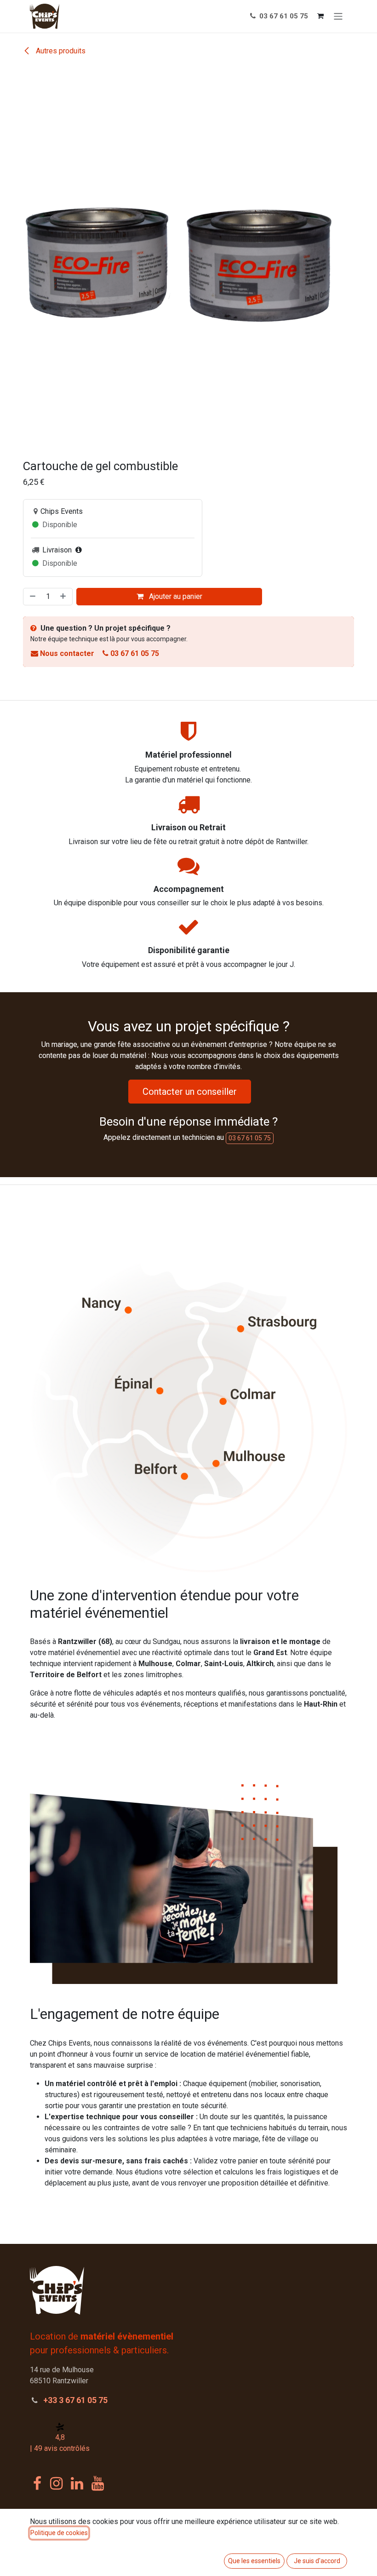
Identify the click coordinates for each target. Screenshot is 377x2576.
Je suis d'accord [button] (317, 2561)
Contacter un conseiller (190, 1092)
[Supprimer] (32, 597)
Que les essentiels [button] (254, 2561)
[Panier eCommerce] (320, 16)
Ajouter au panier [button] (175, 596)
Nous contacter (67, 653)
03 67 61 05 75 (283, 16)
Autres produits (60, 51)
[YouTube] (98, 2484)
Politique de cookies (59, 2533)
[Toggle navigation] (338, 16)
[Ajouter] (64, 597)
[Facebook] (37, 2484)
